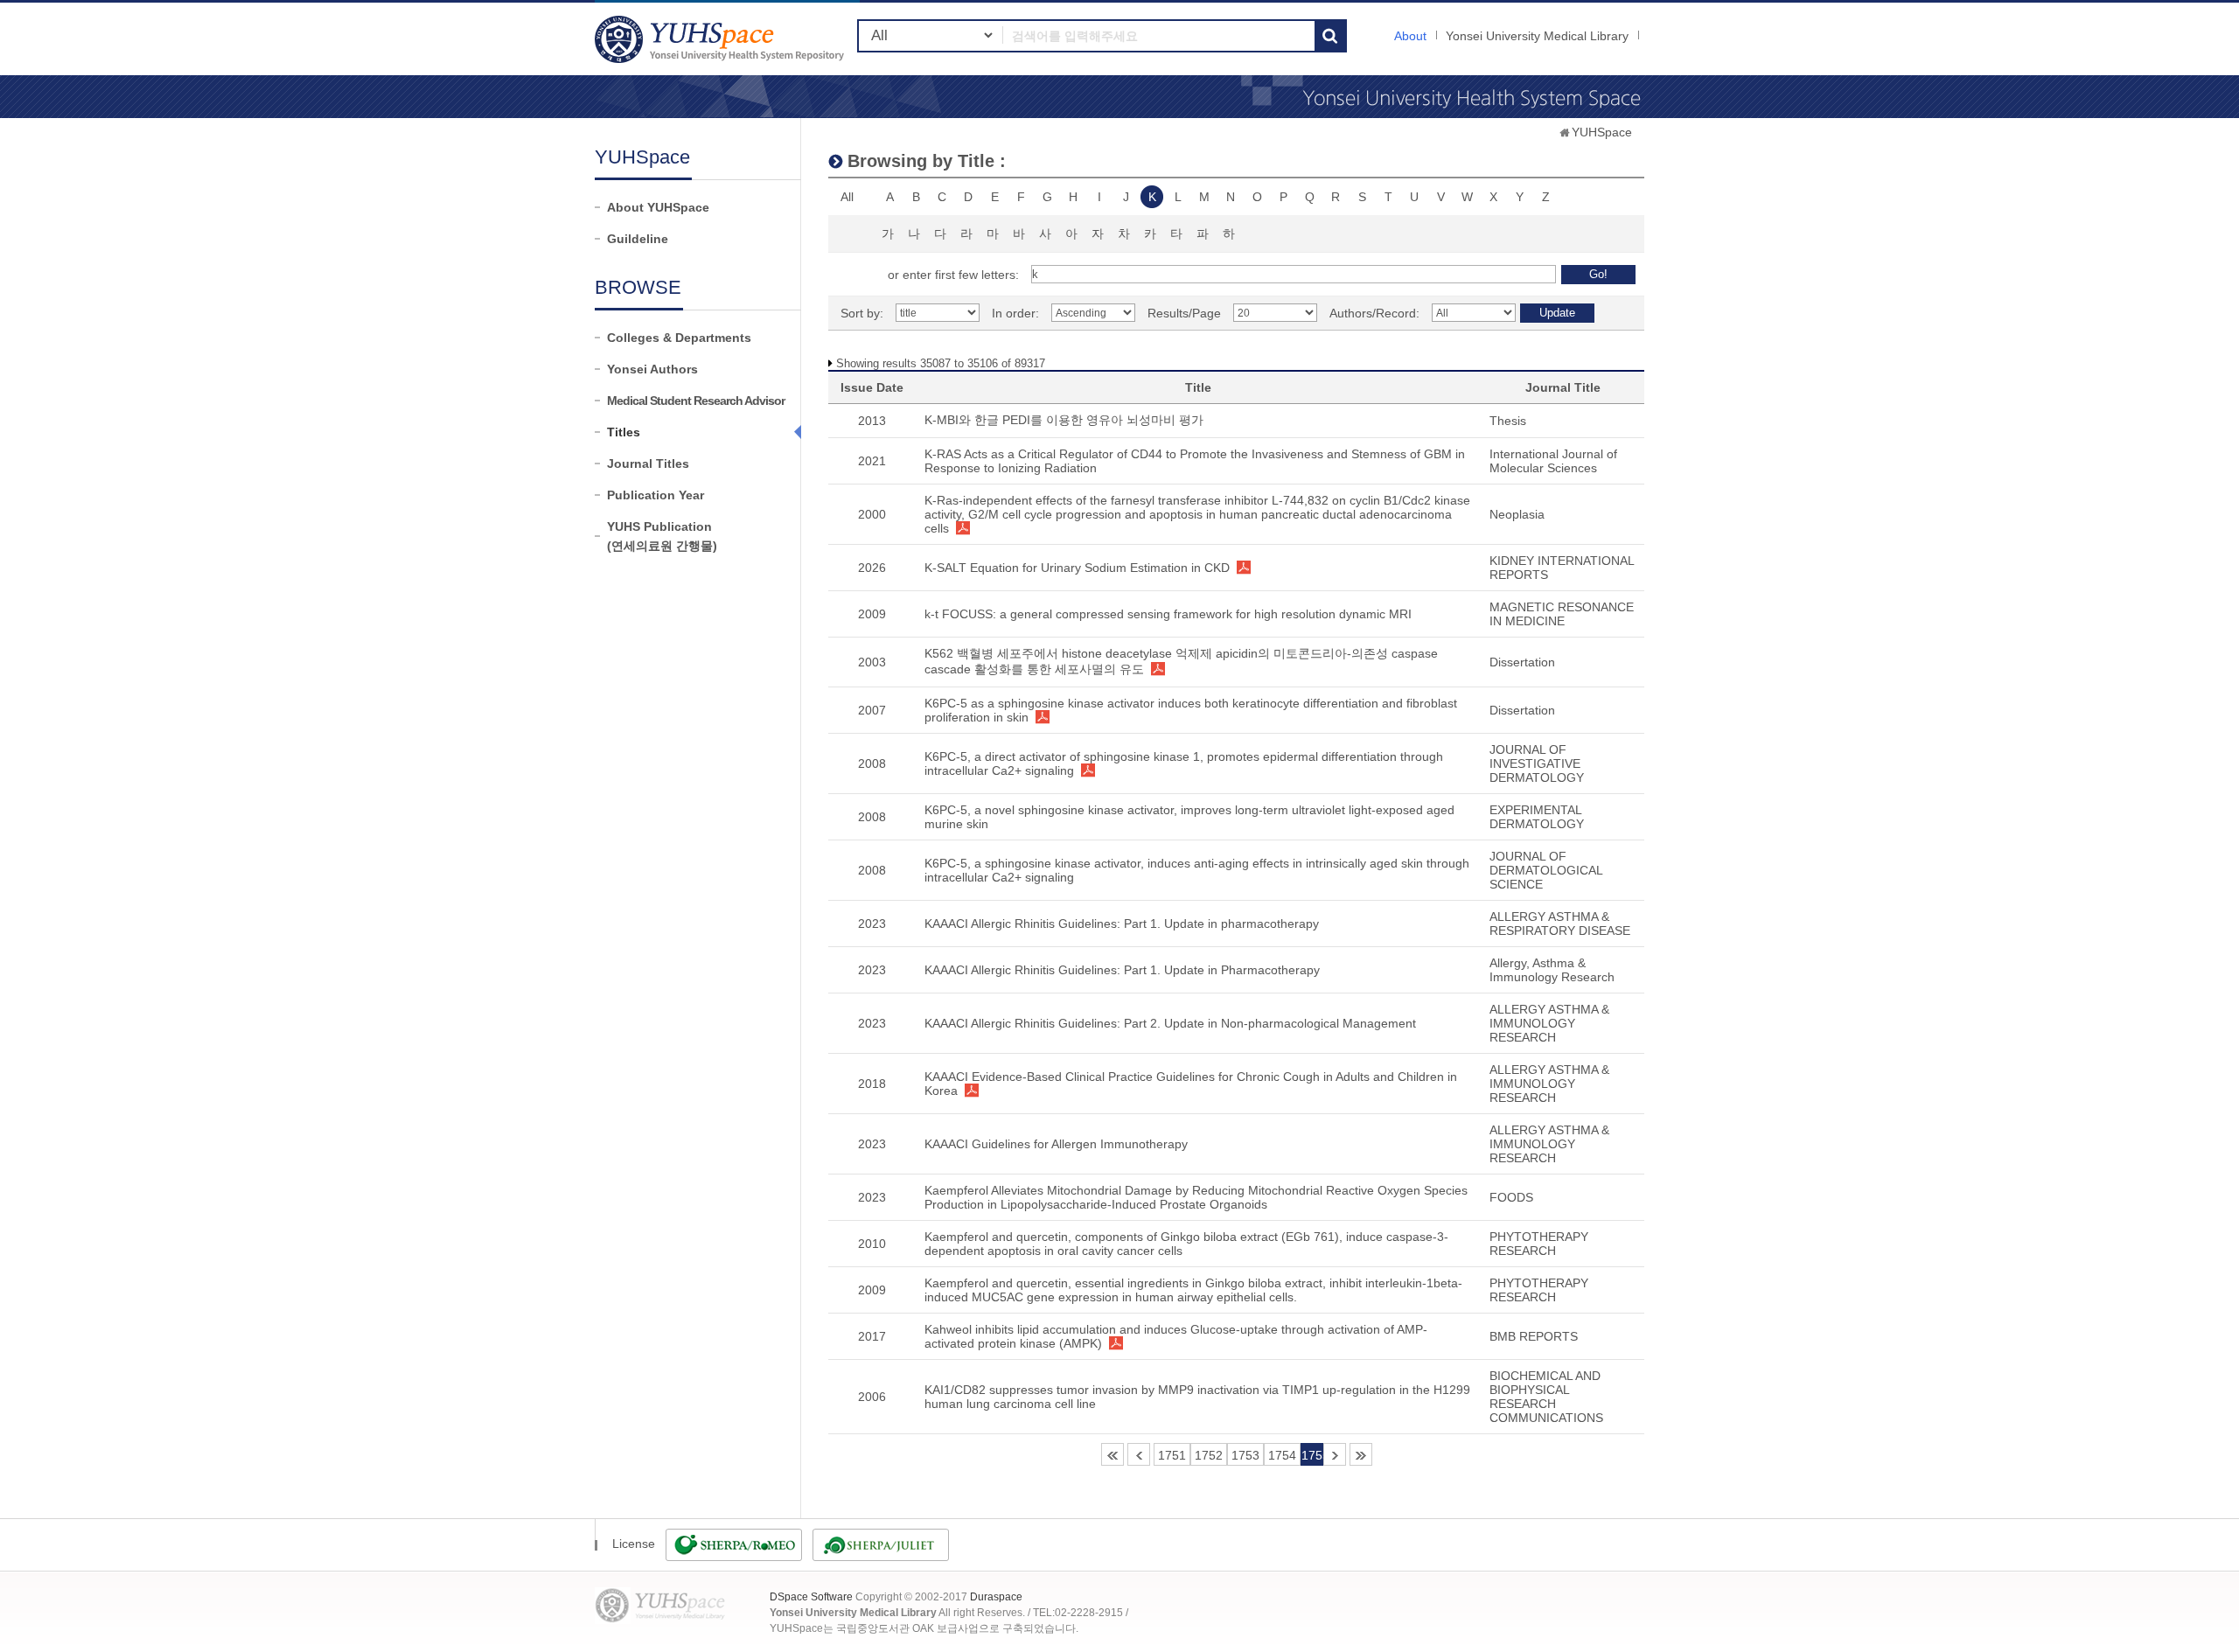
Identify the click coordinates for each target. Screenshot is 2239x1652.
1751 (1172, 1455)
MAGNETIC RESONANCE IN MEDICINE (1562, 614)
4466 (1361, 1454)
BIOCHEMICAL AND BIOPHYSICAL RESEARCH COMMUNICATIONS (1546, 1397)
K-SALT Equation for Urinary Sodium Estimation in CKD (1077, 568)
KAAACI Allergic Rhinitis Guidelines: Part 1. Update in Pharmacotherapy (1122, 970)
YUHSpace (1602, 132)
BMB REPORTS (1534, 1336)
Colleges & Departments (679, 338)
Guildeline (638, 239)
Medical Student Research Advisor (696, 401)
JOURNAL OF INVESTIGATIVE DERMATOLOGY (1537, 763)
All (847, 197)
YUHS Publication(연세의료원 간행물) (662, 536)
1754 (1282, 1455)
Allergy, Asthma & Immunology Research (1552, 970)
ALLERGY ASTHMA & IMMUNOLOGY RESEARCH (1549, 1023)
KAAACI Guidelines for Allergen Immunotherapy (1056, 1144)
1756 (1335, 1454)
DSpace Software (811, 1597)
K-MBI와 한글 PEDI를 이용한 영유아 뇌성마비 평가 (1064, 420)
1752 (1209, 1455)
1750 (1139, 1454)
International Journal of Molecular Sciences (1553, 461)
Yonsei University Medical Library (1537, 36)
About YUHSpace (658, 207)
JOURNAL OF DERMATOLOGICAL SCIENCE (1546, 870)
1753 (1245, 1455)
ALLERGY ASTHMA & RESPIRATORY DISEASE (1560, 924)
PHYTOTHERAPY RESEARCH (1539, 1244)
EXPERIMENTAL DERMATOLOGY (1537, 817)
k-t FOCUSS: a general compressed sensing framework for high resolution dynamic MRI (1168, 614)
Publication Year (656, 495)
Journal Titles (648, 464)
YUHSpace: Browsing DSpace (722, 39)
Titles (624, 432)
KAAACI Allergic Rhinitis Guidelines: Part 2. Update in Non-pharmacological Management (1170, 1023)
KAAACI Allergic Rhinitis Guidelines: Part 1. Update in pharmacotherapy (1122, 924)
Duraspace (996, 1597)
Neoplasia (1517, 514)
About (1410, 36)
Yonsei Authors (652, 369)
